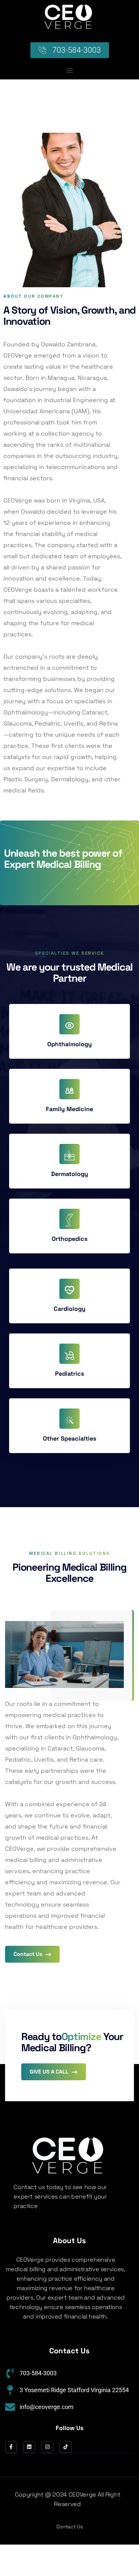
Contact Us (29, 1954)
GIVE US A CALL (50, 2072)
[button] (70, 70)
